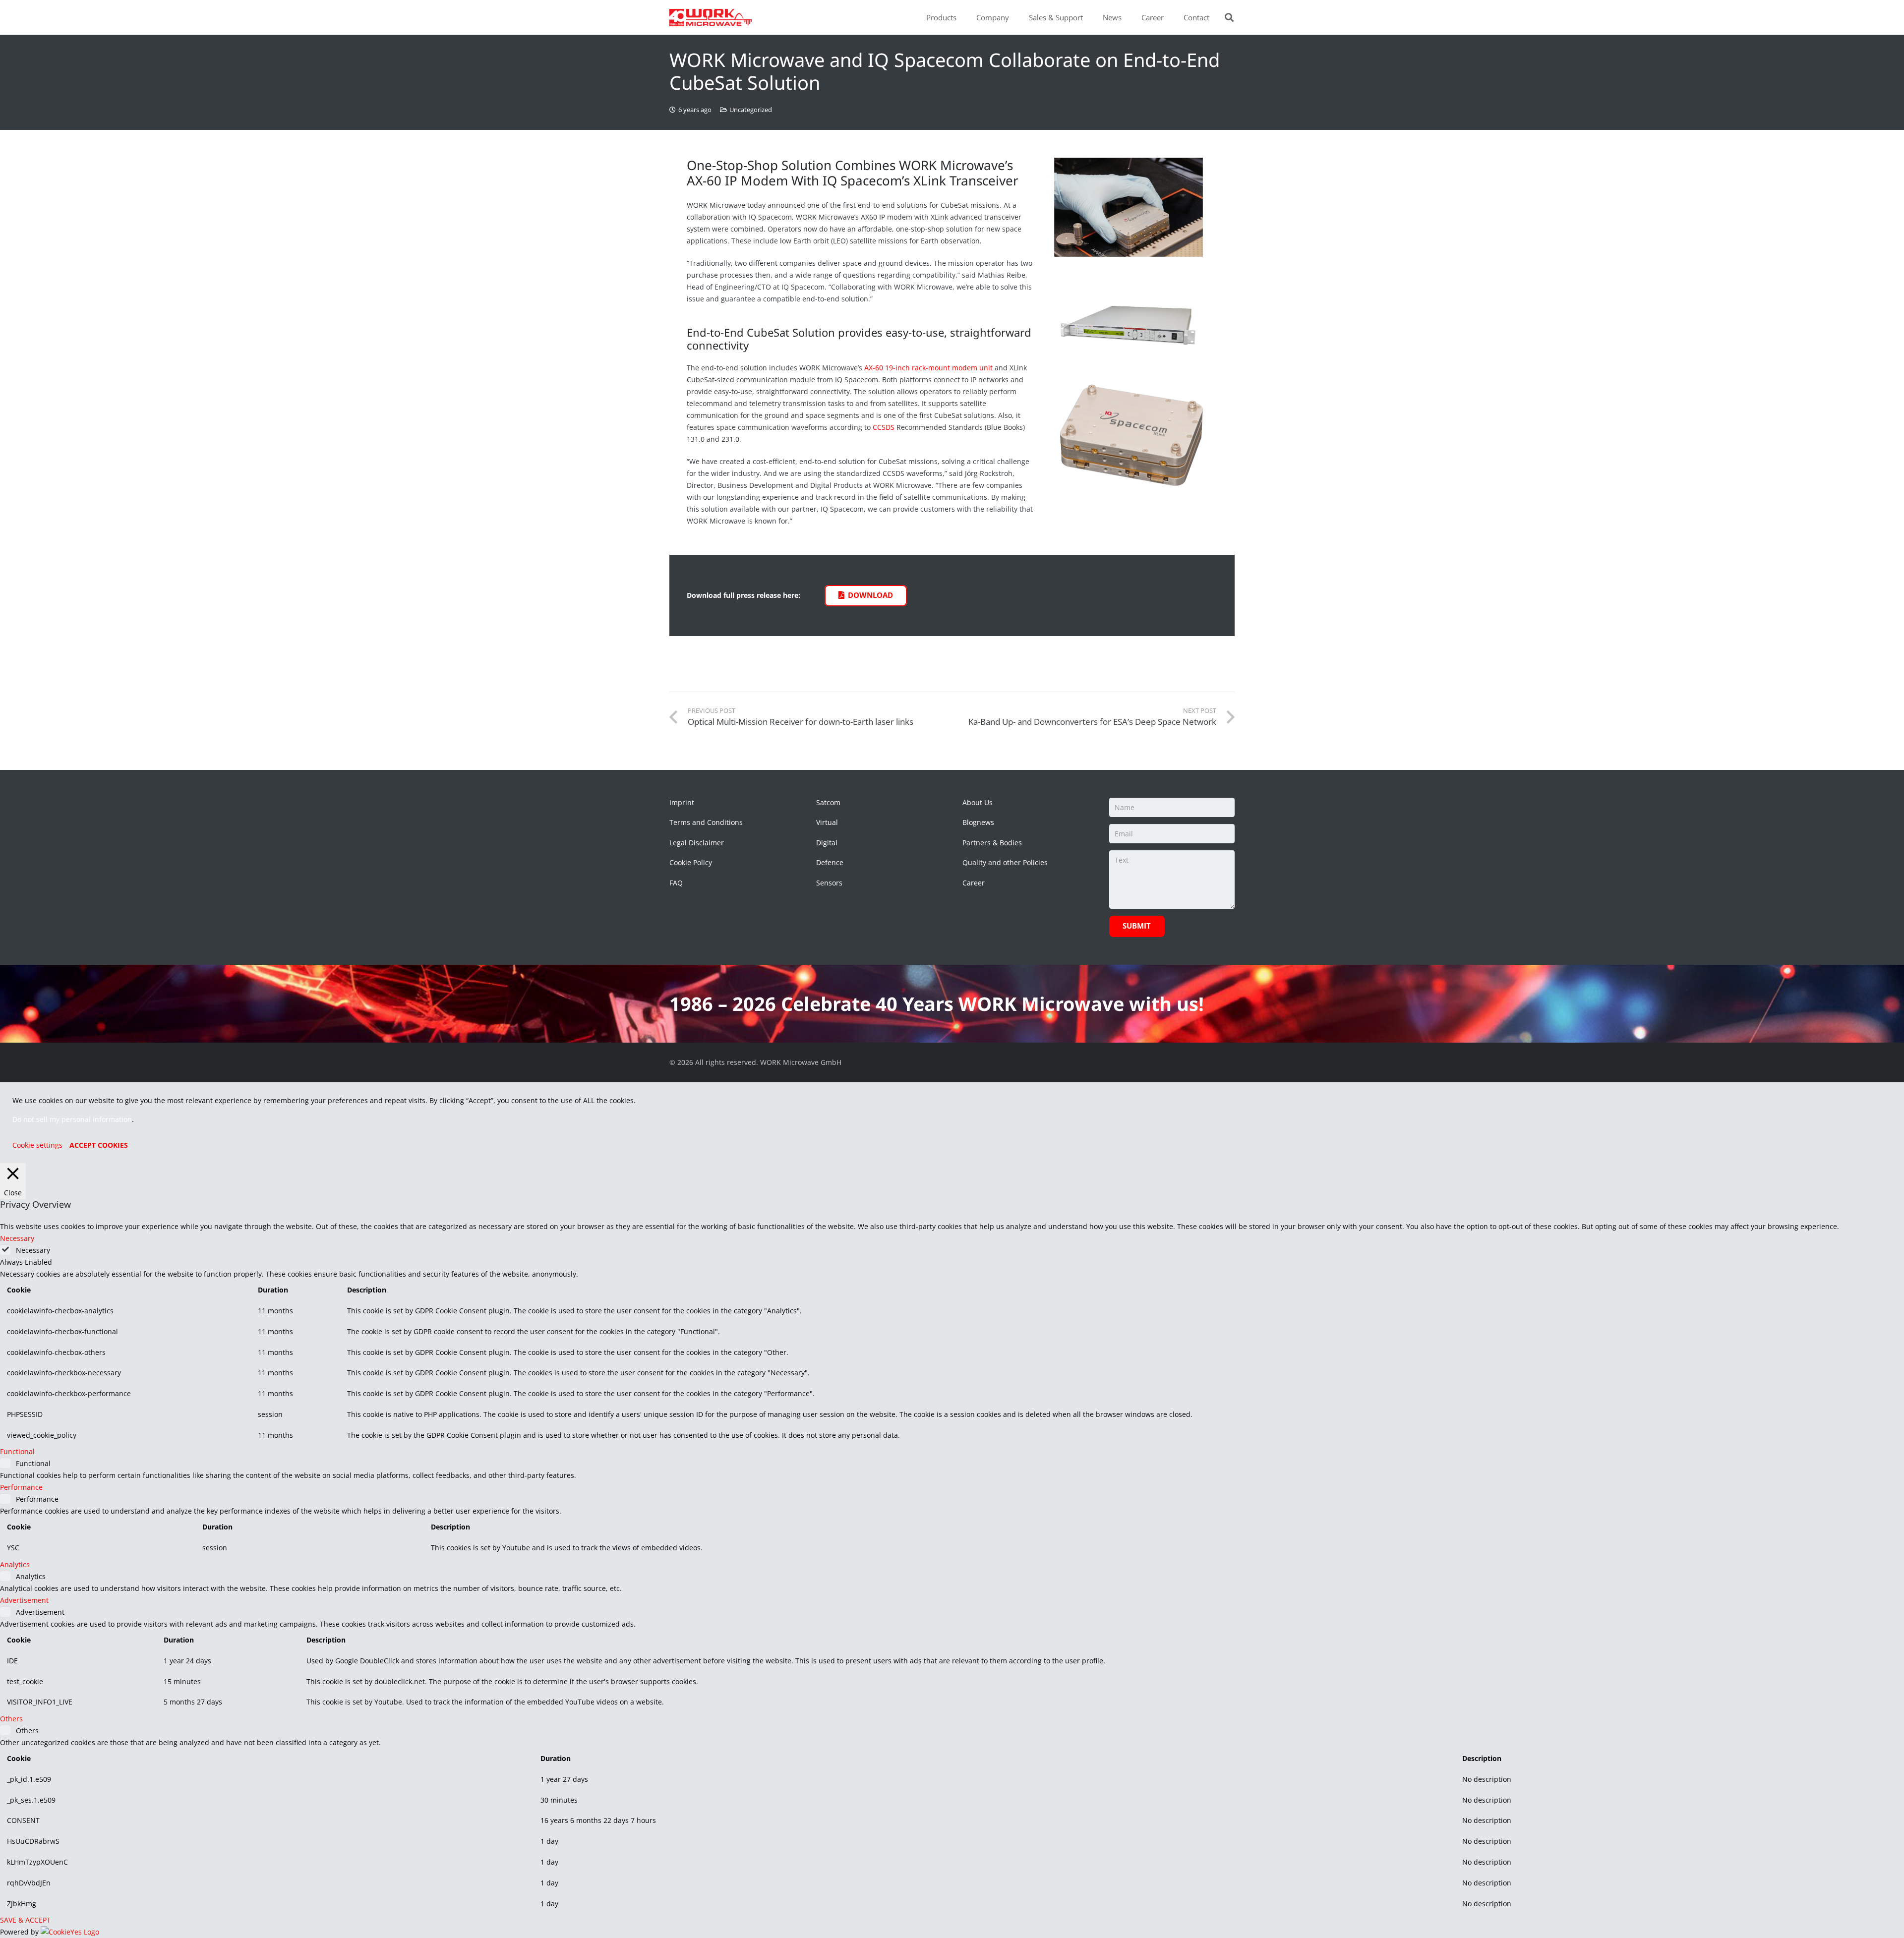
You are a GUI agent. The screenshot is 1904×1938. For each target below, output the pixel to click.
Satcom (828, 802)
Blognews (978, 822)
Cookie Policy (691, 862)
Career (974, 883)
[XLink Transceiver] (1136, 434)
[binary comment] (1136, 319)
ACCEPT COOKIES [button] (99, 1145)
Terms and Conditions (706, 822)
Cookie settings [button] (37, 1145)
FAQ (676, 883)
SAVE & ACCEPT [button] (25, 1920)
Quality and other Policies (1005, 862)
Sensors (829, 883)
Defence (830, 862)
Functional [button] (17, 1451)
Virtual (827, 822)
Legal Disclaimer (697, 843)
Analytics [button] (15, 1564)
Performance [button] (21, 1487)
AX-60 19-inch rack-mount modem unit (928, 368)
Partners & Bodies (992, 843)
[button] (961, 17)
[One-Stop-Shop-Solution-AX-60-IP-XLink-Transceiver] (1136, 207)
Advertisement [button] (24, 1600)
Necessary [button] (17, 1238)
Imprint (682, 802)
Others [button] (11, 1719)
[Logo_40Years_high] (711, 18)
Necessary (33, 1250)
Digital (827, 843)
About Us (978, 802)
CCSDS (884, 427)
